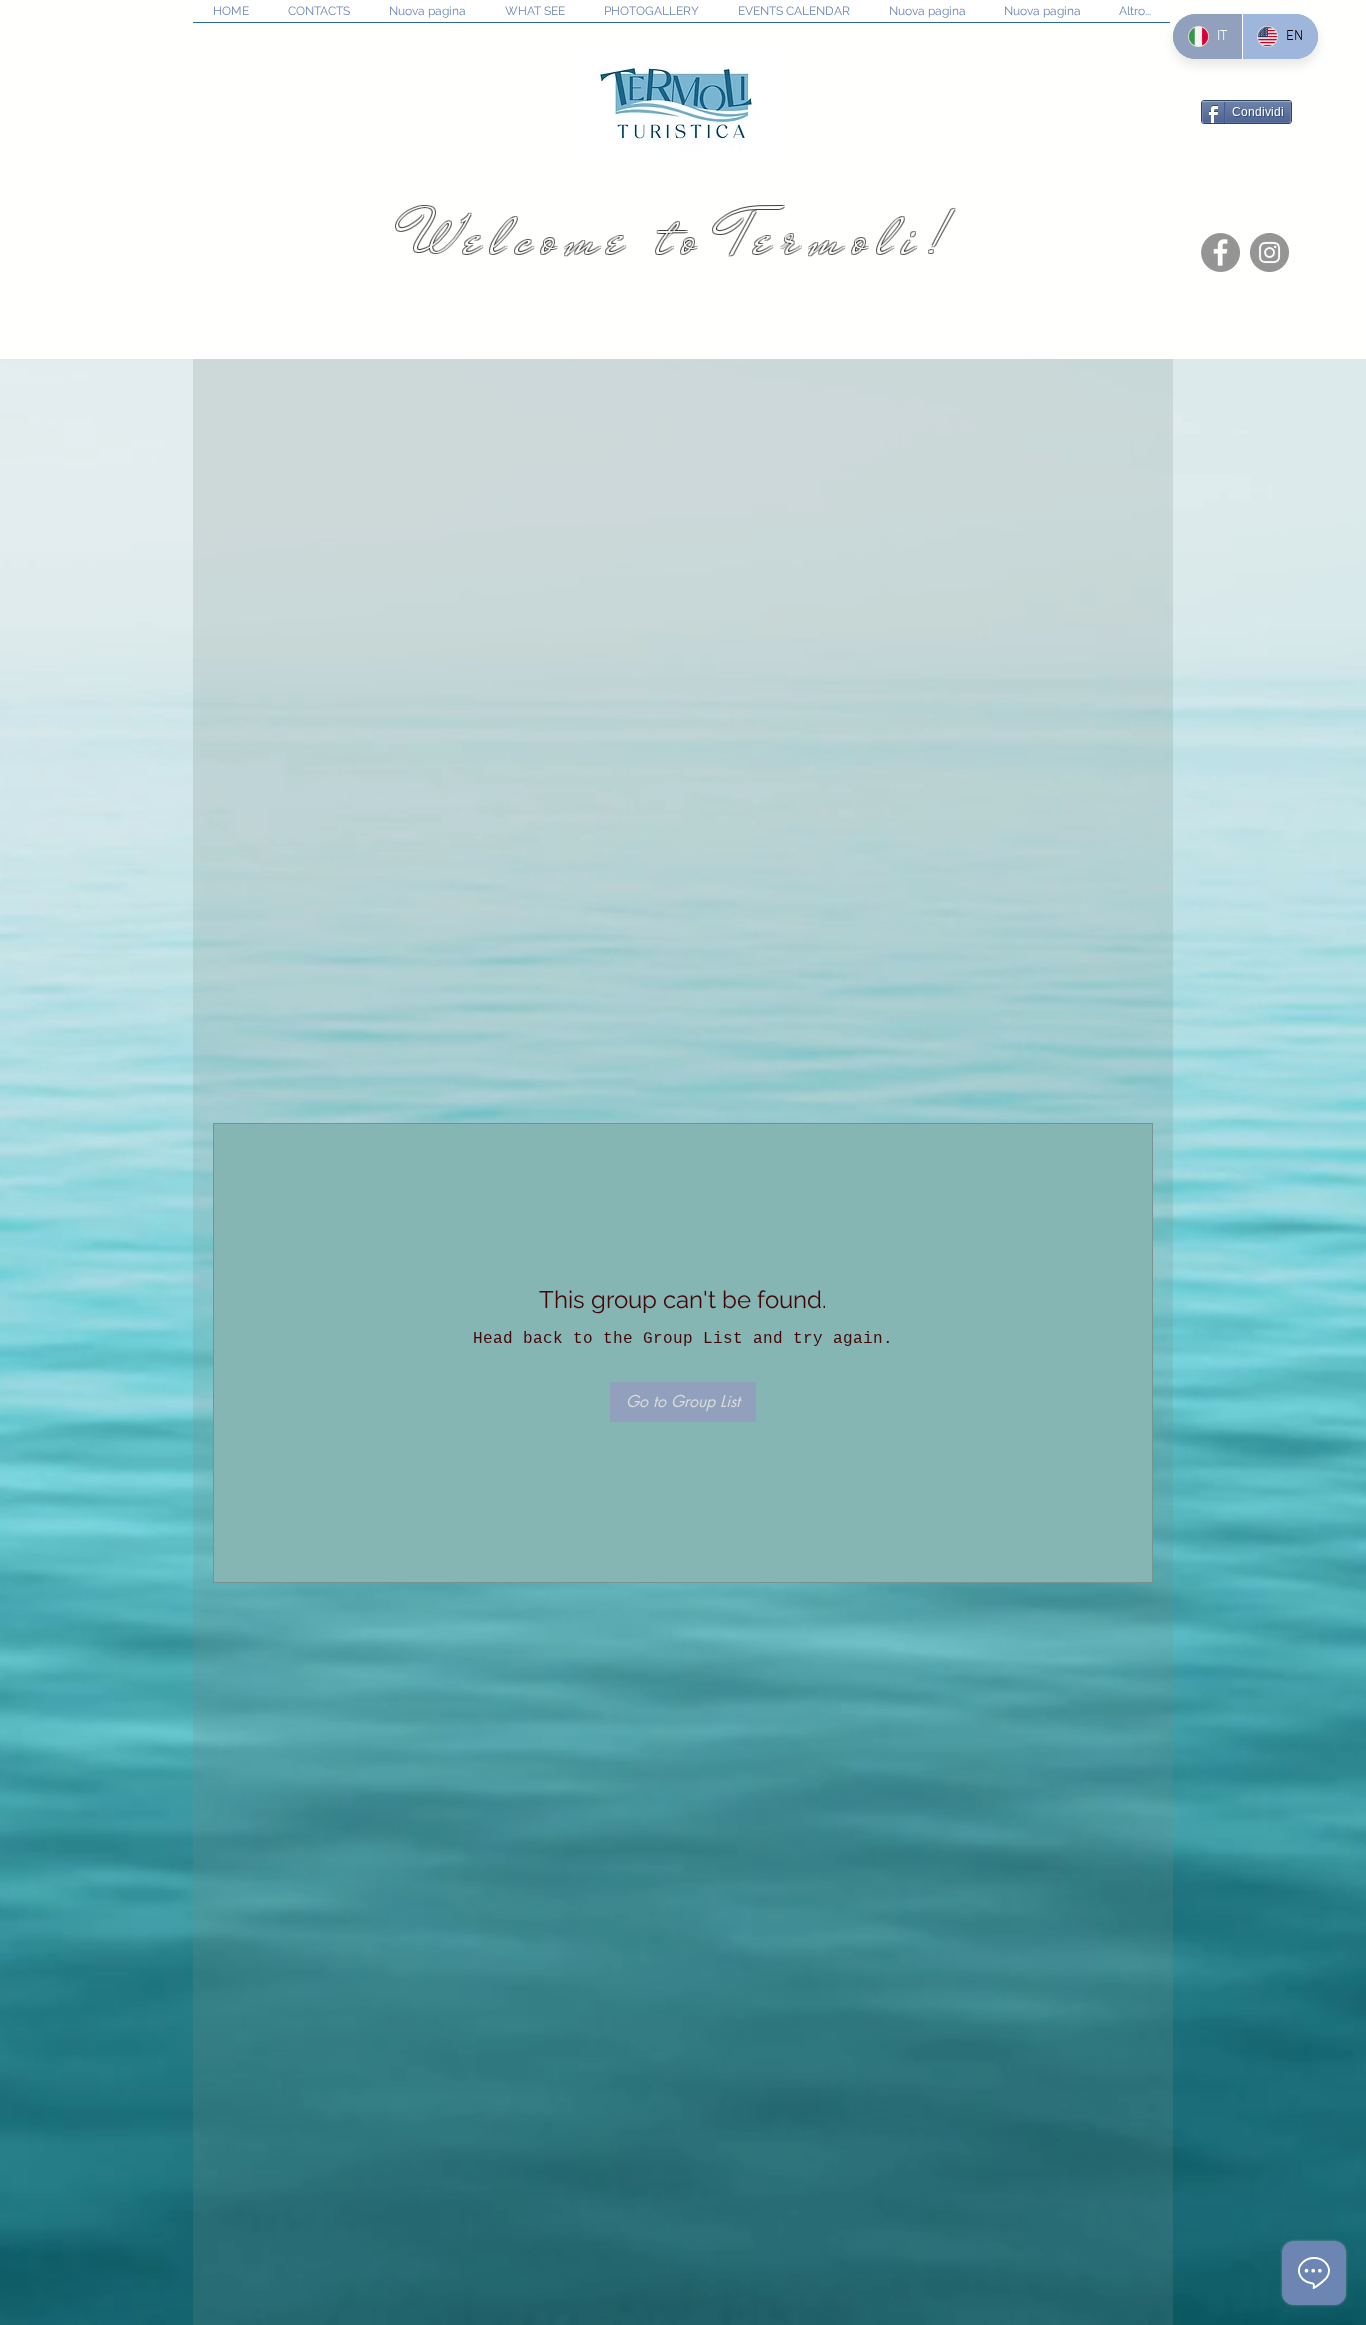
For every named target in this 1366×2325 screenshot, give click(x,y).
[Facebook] (1220, 252)
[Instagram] (1269, 252)
